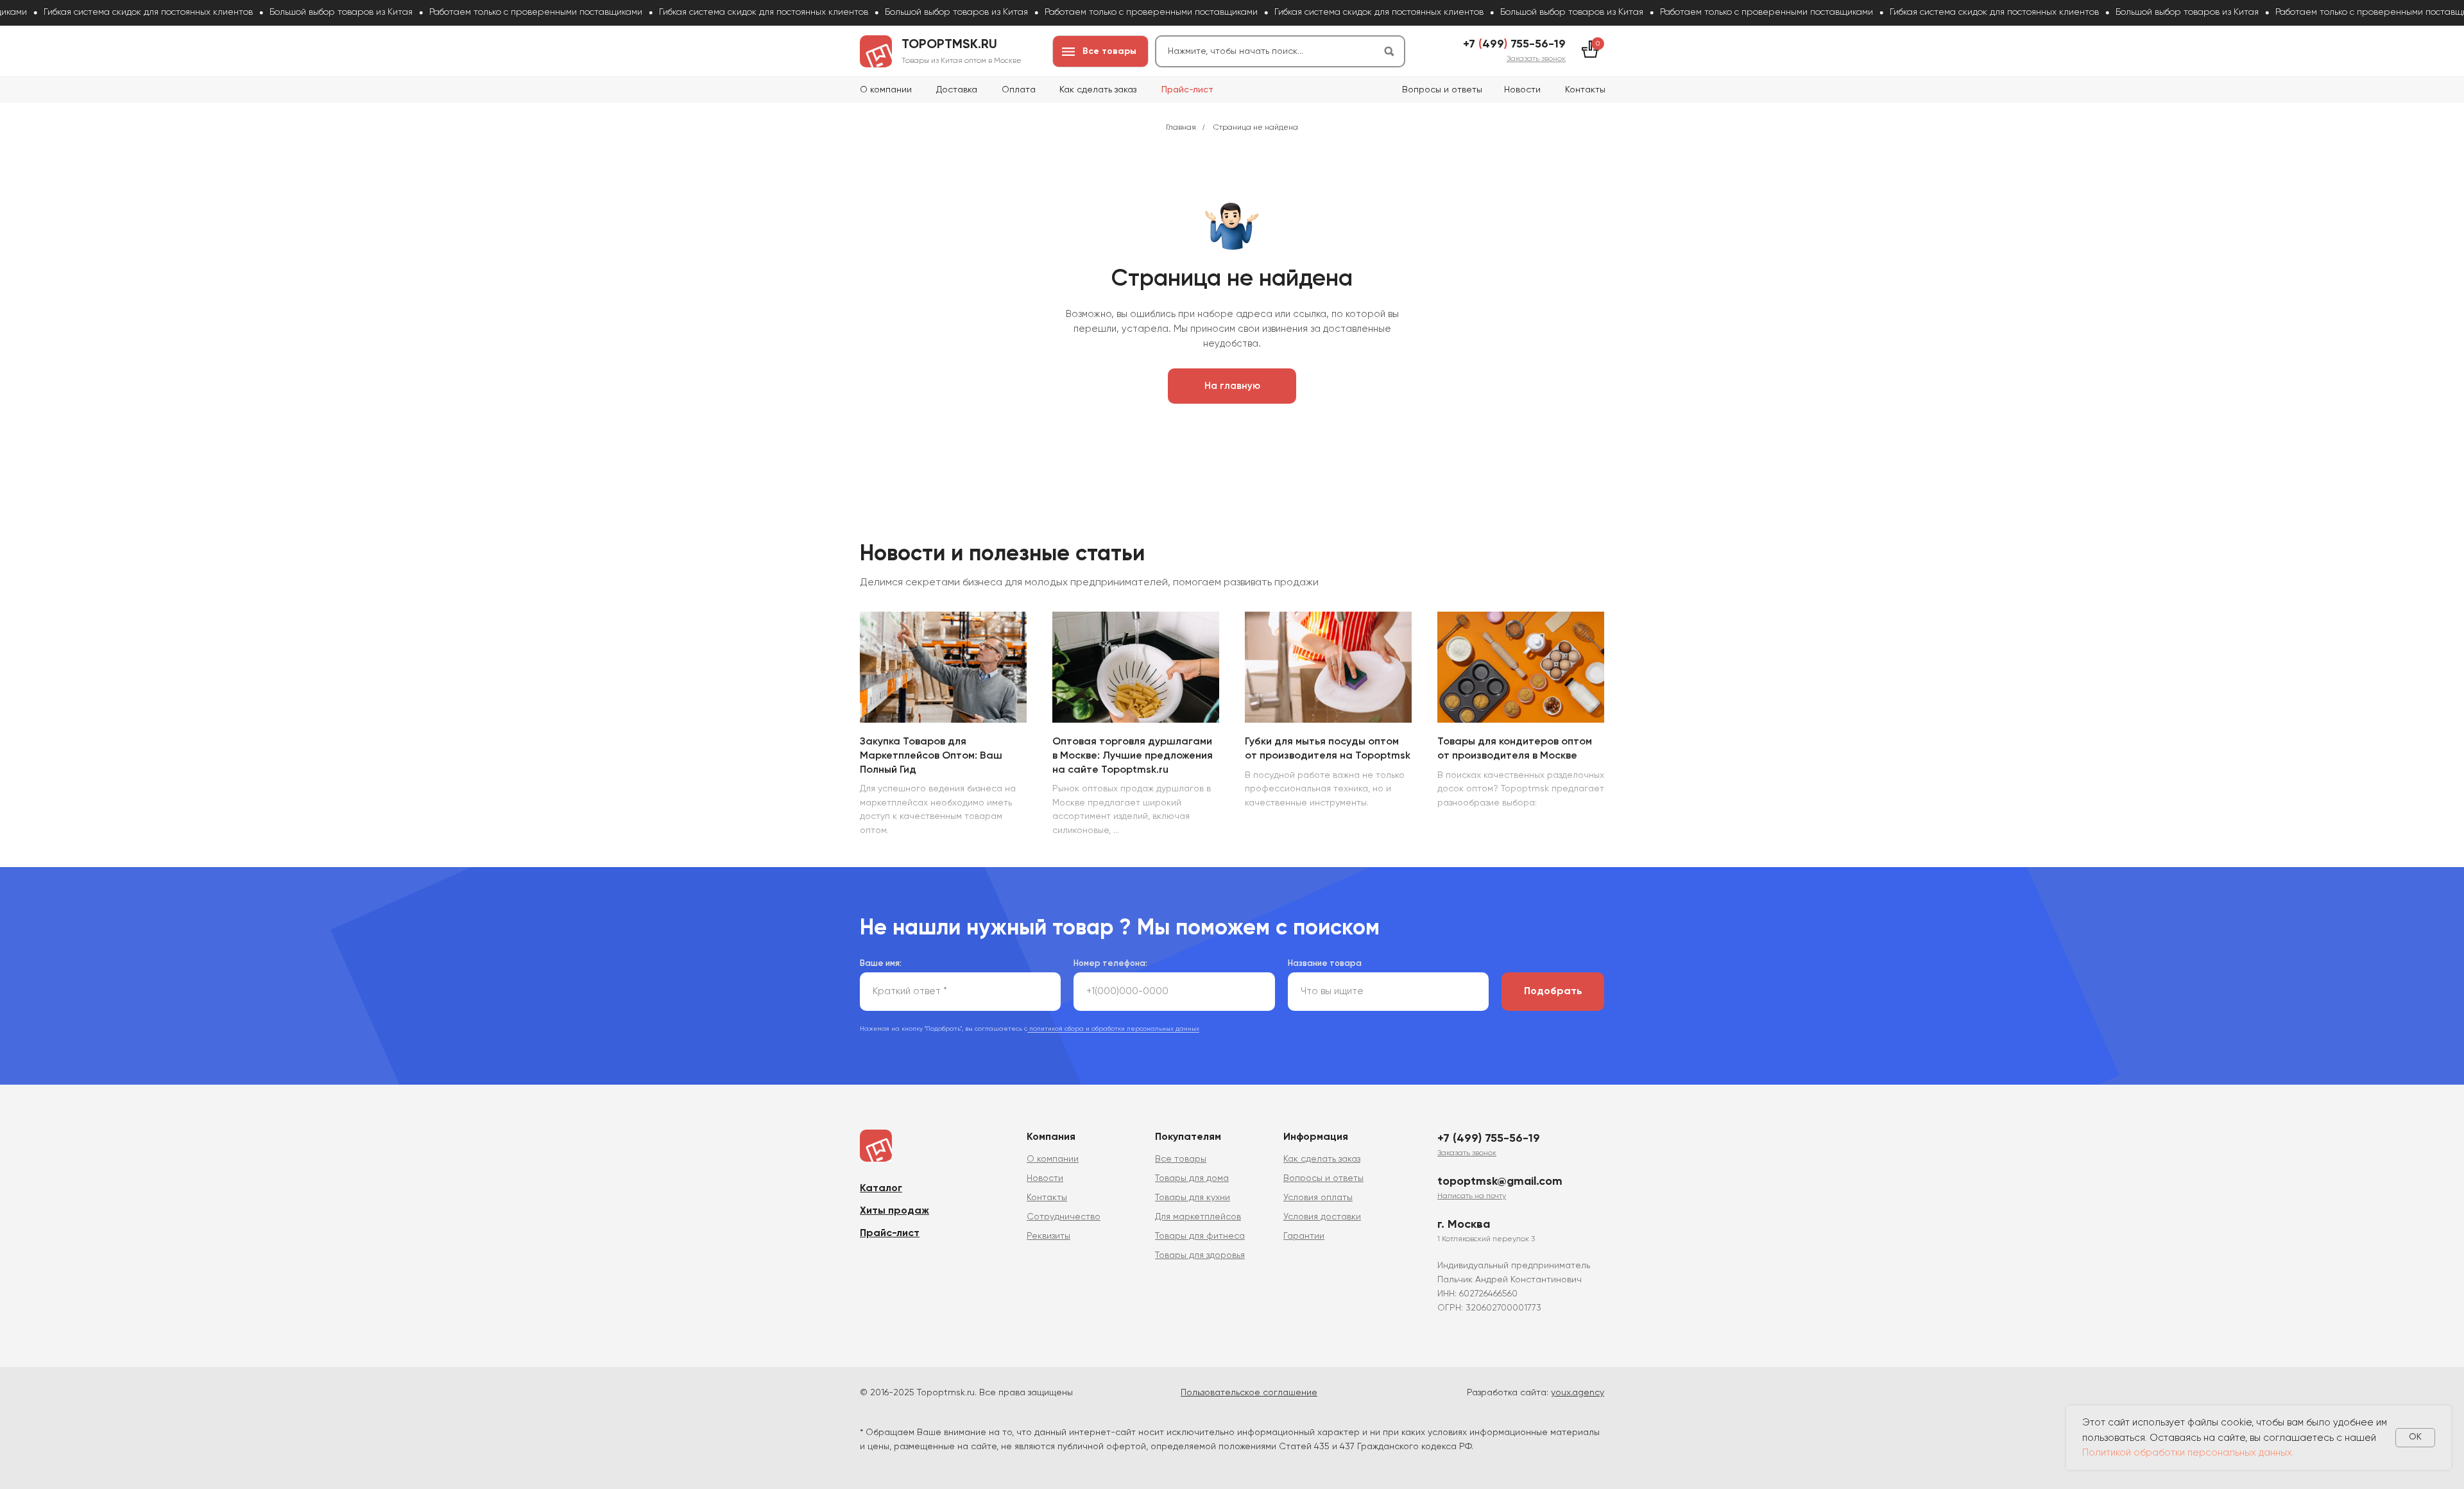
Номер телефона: (1110, 964)
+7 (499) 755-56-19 (1489, 1139)
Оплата (1019, 90)
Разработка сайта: (1536, 1393)
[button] (1536, 59)
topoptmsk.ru (949, 45)
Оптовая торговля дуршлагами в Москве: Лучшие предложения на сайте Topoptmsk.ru (1133, 756)
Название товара (1325, 964)
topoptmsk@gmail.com (1500, 1182)
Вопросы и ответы (1442, 90)
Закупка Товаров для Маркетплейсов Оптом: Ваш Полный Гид (931, 756)
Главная (1181, 128)
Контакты (1585, 90)
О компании (886, 90)
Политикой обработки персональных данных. (2188, 1453)
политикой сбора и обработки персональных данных (1113, 1029)
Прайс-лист (1187, 90)
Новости (1522, 90)
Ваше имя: (881, 964)
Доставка (957, 90)
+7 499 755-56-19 (1514, 44)
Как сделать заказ (1098, 90)
